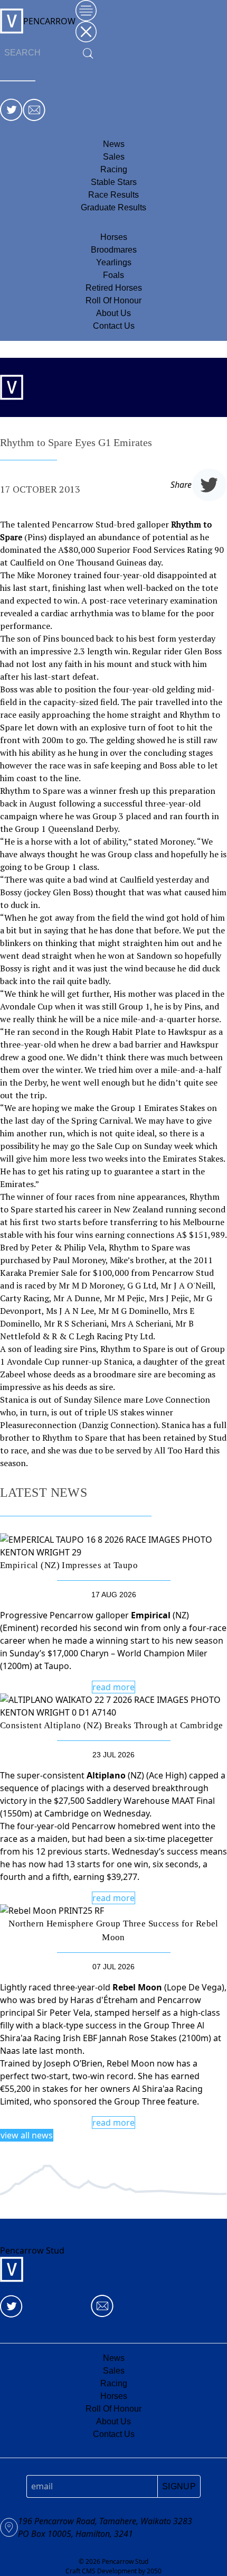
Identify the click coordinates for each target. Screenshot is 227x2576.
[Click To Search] (88, 53)
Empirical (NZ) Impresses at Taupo (69, 1565)
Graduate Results (113, 207)
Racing (114, 169)
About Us (113, 313)
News (114, 144)
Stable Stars (114, 182)
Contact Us (114, 326)
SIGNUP (179, 2486)
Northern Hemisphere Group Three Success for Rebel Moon (113, 1930)
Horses (114, 237)
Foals (113, 275)
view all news (27, 2135)
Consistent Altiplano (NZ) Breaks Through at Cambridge (111, 1725)
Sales (114, 157)
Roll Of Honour (113, 300)
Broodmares (114, 250)
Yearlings (114, 262)
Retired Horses (114, 288)
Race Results (113, 195)
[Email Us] (34, 110)
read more (113, 1687)
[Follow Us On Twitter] (11, 110)
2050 (154, 2571)
